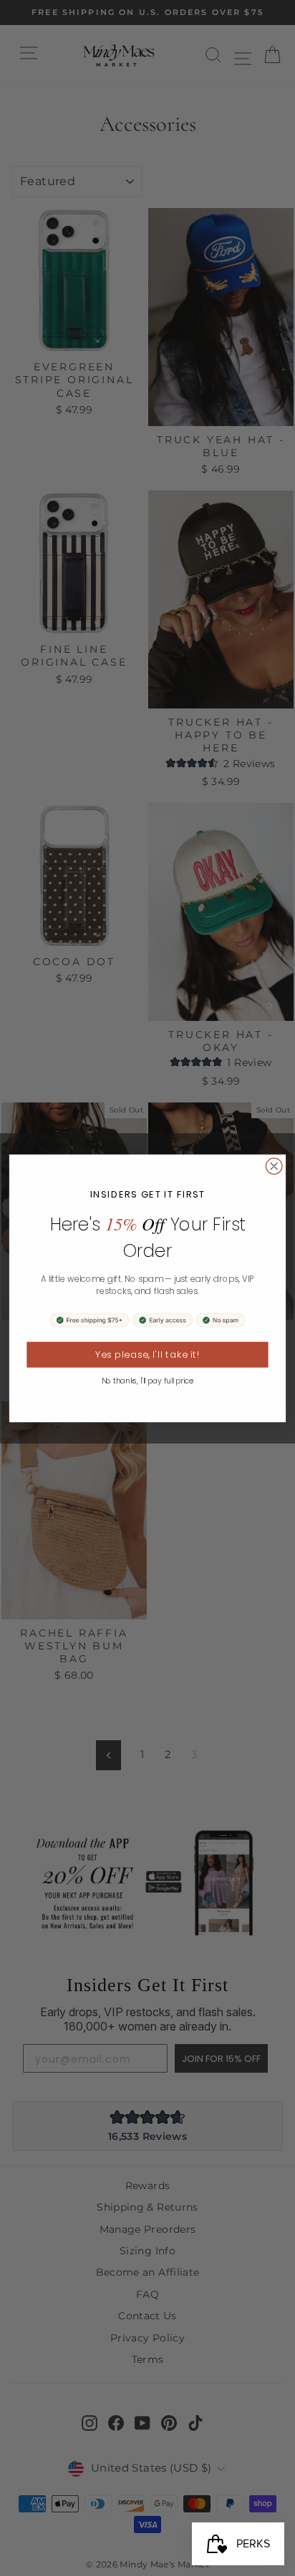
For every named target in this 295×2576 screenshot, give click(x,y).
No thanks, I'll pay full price (148, 1381)
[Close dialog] (274, 1166)
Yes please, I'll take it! (147, 1354)
